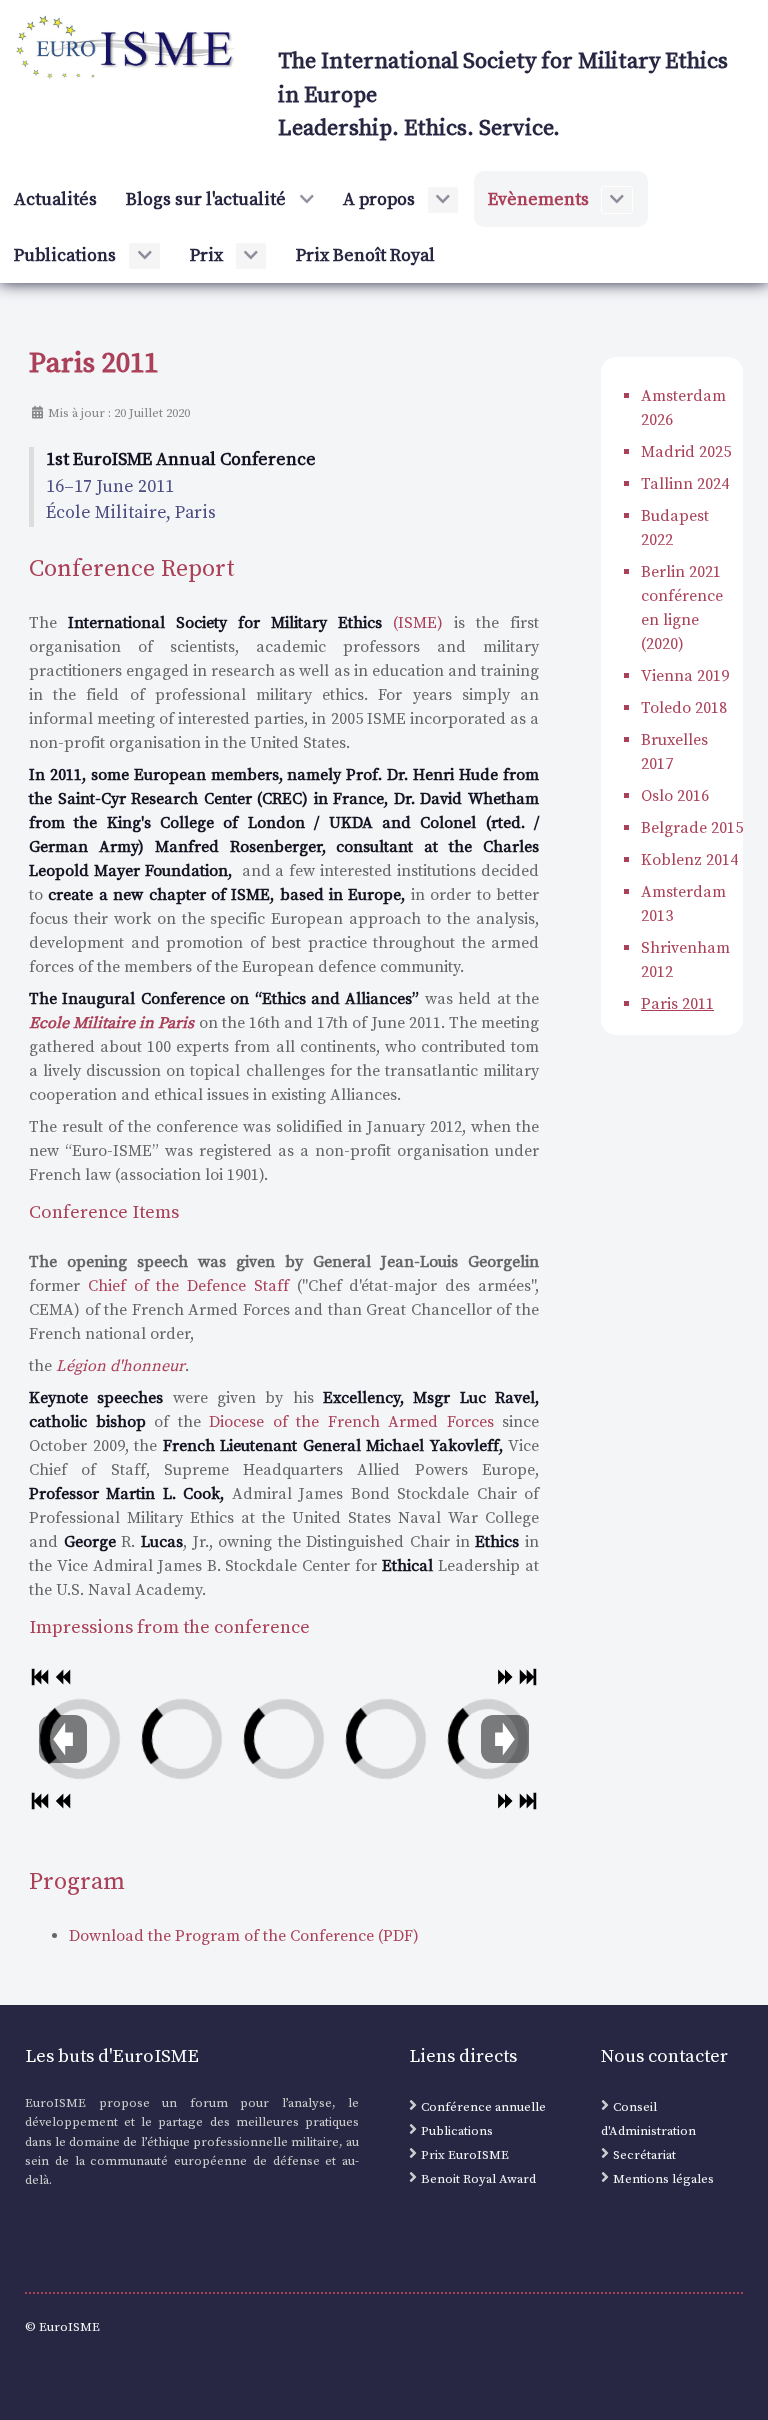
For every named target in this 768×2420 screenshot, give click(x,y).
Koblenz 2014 (689, 860)
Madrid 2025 (686, 452)
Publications (457, 2131)
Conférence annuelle (483, 2107)
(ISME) (255, 623)
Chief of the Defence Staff (188, 1286)
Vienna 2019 (685, 676)
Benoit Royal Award (478, 2179)
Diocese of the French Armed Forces (351, 1422)
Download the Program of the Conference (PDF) (244, 1936)
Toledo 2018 (684, 708)
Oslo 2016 (675, 796)
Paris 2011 (677, 1004)
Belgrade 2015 (692, 828)
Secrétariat (644, 2155)
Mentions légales (663, 2179)
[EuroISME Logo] (126, 48)
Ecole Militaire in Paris (111, 1023)
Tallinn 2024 (685, 484)
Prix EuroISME (465, 2155)
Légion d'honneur (120, 1366)
